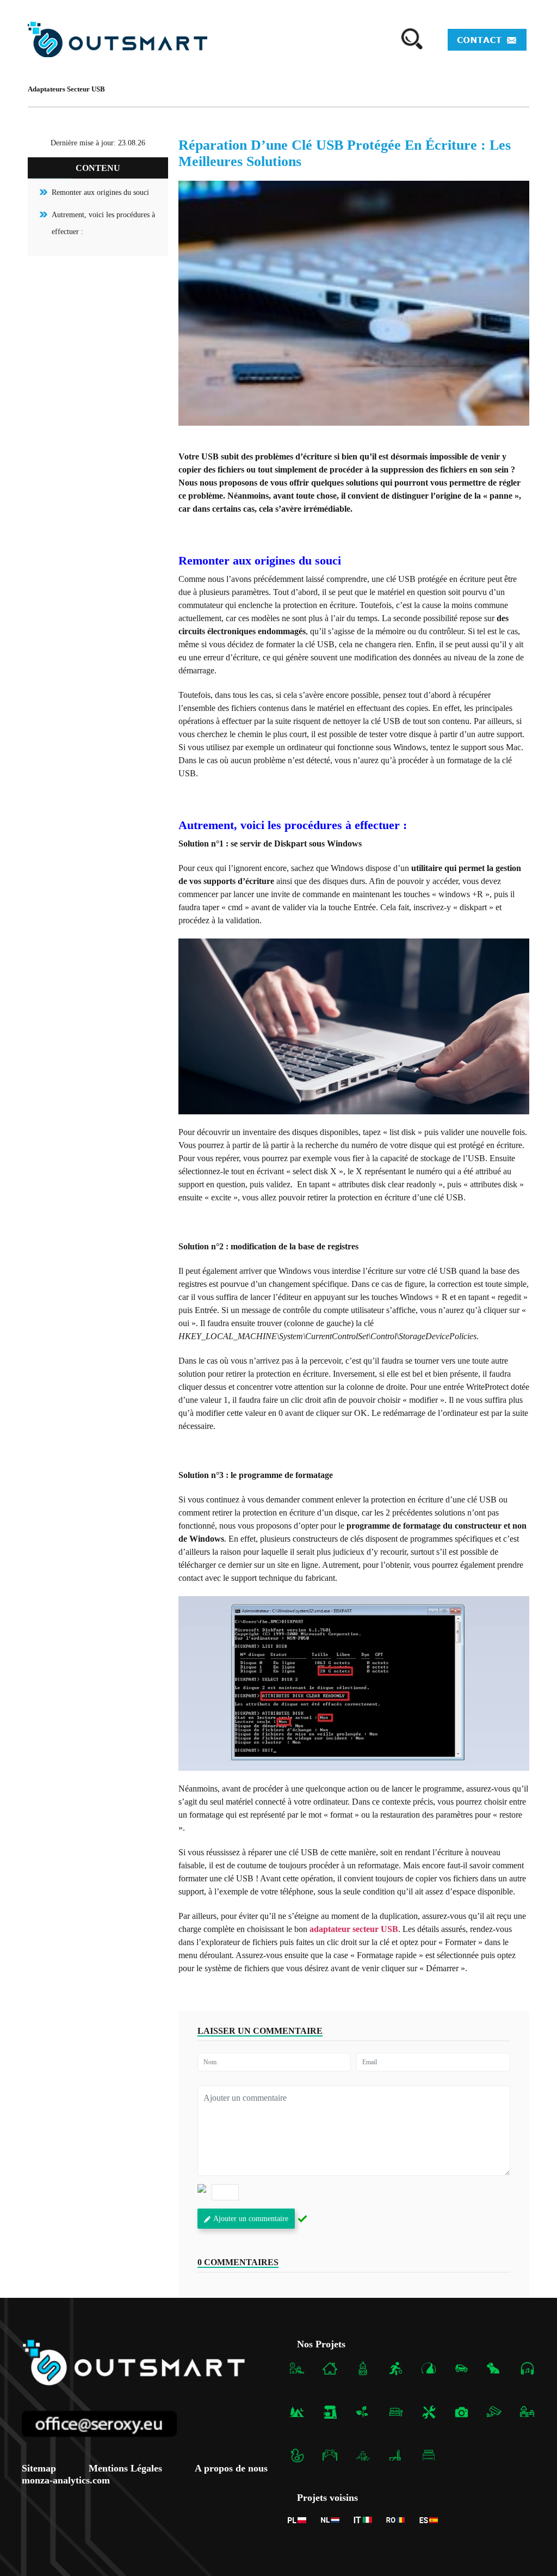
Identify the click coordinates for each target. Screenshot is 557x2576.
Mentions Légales (125, 2468)
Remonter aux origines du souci (100, 192)
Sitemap (39, 2468)
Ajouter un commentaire (251, 2219)
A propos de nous (231, 2468)
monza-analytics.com (66, 2480)
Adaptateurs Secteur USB (66, 89)
